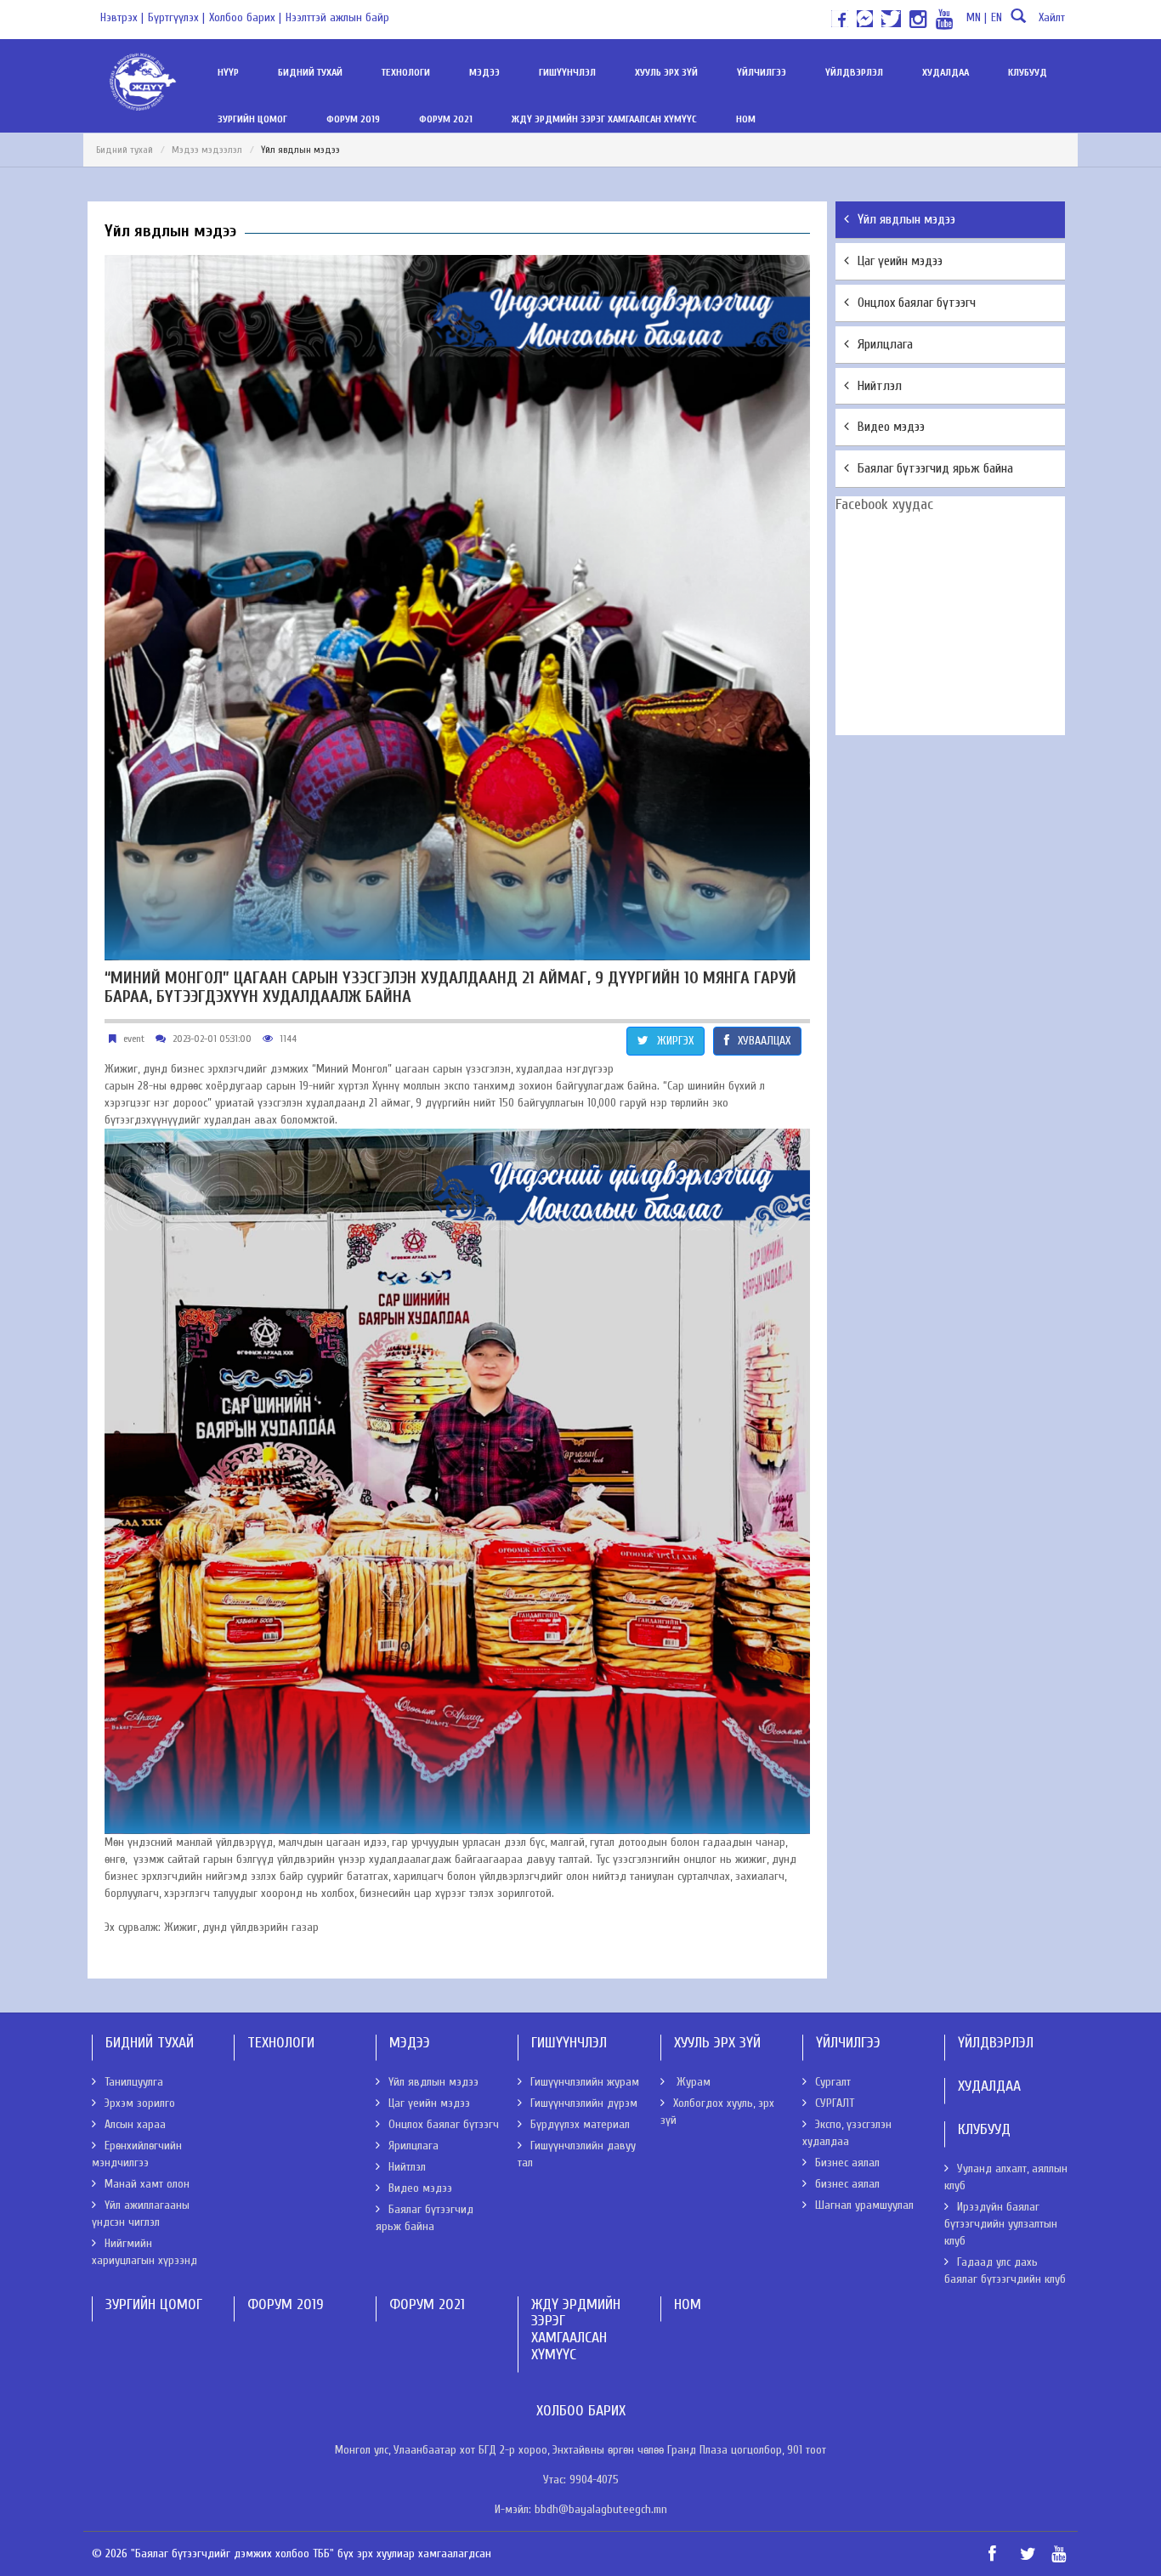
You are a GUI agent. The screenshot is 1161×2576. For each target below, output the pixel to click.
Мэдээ (484, 72)
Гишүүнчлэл (567, 72)
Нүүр (228, 72)
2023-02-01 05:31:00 (212, 1039)
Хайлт (1052, 17)
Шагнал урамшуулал (864, 2205)
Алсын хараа (135, 2124)
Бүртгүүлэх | (176, 17)
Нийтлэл (880, 386)
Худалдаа (946, 72)
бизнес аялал (847, 2184)
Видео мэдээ (891, 427)
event (134, 1039)
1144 (288, 1039)
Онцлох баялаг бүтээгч (917, 303)
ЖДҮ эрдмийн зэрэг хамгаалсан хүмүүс (604, 119)
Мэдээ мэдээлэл (207, 150)
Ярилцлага (885, 344)
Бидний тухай (310, 72)
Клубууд (1028, 72)
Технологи (406, 72)
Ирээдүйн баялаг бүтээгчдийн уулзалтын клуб (1001, 2224)
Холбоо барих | (245, 17)
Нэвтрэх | (122, 17)
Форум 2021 (446, 119)
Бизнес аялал (847, 2163)
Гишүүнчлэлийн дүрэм (584, 2103)
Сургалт (833, 2082)
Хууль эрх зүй (666, 72)
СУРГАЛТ (835, 2103)
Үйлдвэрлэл (854, 72)
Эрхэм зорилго (140, 2103)
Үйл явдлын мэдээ (906, 219)
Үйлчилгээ (762, 72)
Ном (746, 119)
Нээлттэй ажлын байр (337, 17)
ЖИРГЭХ (675, 1041)
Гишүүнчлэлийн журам (585, 2082)
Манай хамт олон (147, 2184)
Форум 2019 (353, 119)
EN (997, 17)
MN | (977, 17)
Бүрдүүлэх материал (580, 2124)
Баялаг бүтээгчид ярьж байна (935, 468)
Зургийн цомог (252, 119)
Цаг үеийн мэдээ (900, 261)
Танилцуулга (134, 2082)
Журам (692, 2082)
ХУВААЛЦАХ (764, 1041)
